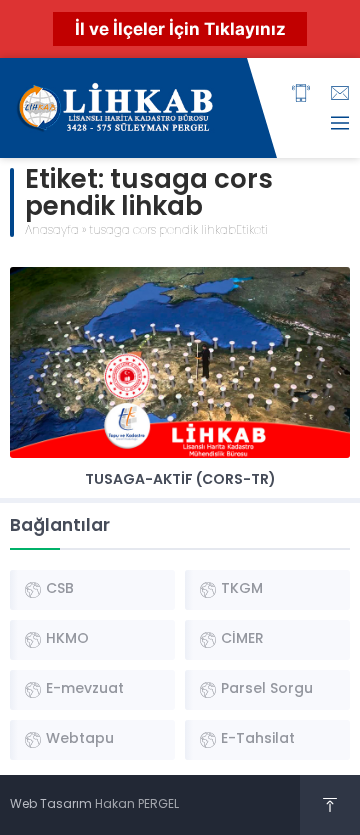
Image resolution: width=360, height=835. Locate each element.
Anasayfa (52, 231)
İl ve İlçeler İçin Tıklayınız (180, 29)
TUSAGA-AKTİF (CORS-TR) (180, 480)
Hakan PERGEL (137, 805)
